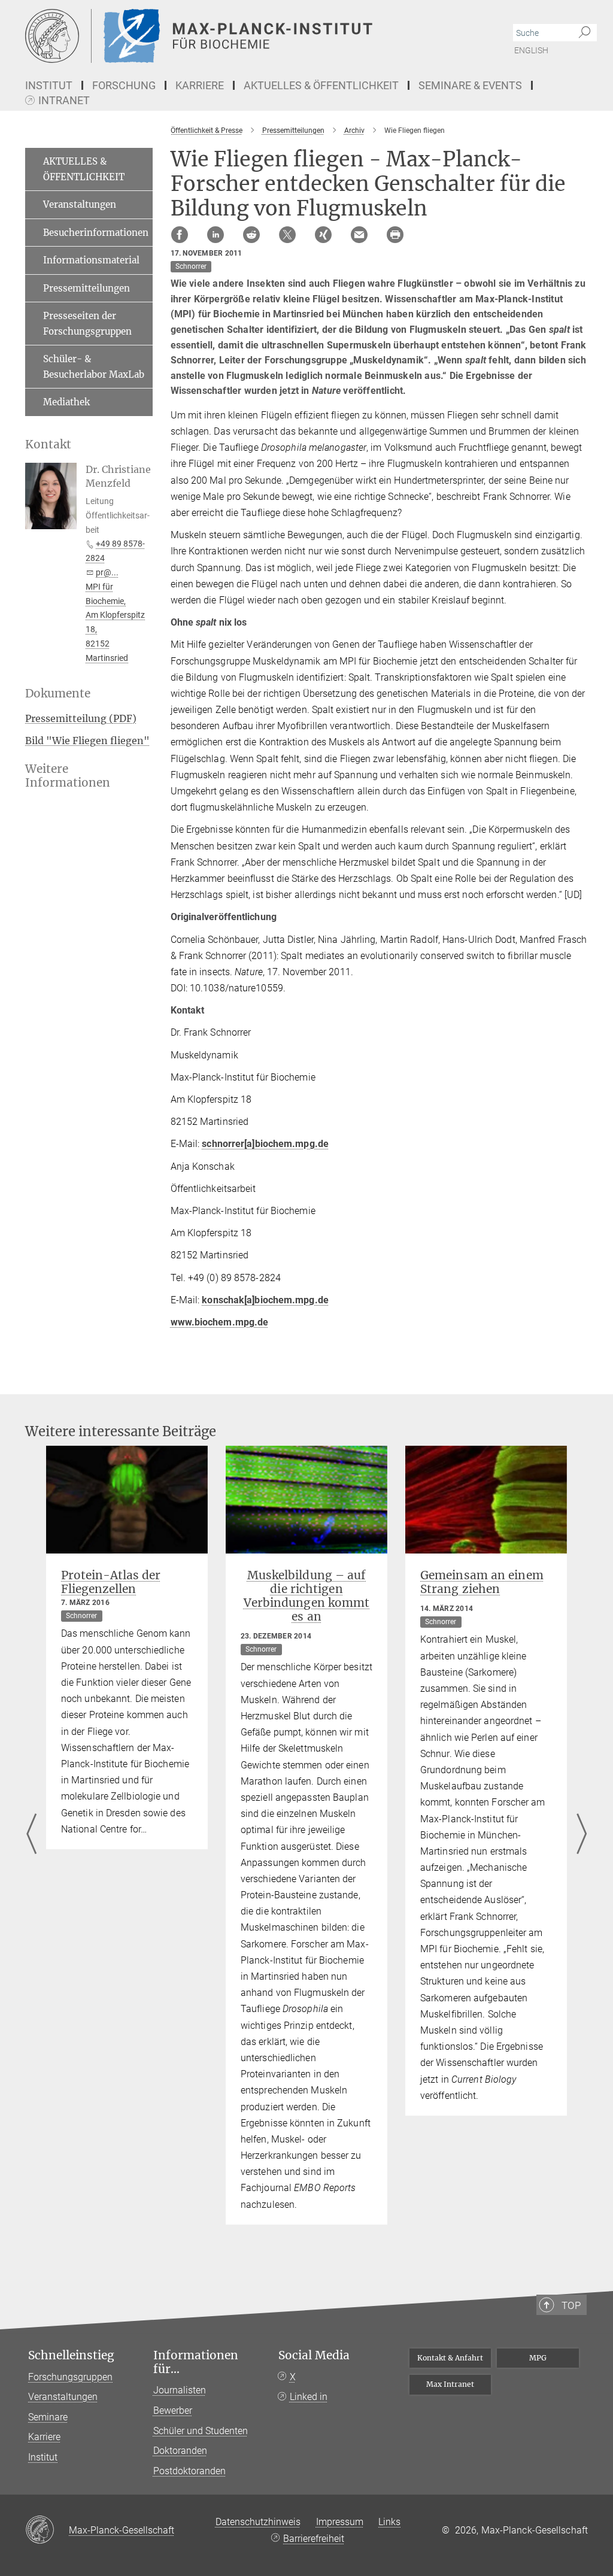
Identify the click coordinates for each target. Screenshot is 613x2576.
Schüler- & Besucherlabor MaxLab (94, 367)
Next (582, 1835)
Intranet (64, 101)
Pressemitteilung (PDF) (81, 718)
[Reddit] (251, 235)
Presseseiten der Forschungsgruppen (87, 324)
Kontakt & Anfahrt (450, 2358)
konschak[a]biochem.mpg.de (265, 1300)
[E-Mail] (359, 235)
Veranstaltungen (80, 204)
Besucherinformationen (96, 233)
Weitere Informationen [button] (68, 776)
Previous (31, 1835)
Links (389, 2522)
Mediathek (66, 402)
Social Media (314, 2355)
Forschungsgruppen (70, 2377)
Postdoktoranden (189, 2471)
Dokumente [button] (58, 694)
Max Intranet (450, 2384)
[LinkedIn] (216, 235)
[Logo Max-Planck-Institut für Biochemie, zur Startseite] (250, 36)
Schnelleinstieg (71, 2355)
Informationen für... (196, 2362)
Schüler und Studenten (201, 2431)
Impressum (340, 2522)
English (531, 50)
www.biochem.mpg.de (220, 1322)
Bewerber (173, 2410)
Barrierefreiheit (314, 2539)
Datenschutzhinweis (258, 2522)
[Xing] (323, 235)
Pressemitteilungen (87, 288)
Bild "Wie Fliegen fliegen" (87, 741)
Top (571, 2305)
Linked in (309, 2397)
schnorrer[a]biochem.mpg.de (265, 1144)
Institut (43, 2457)
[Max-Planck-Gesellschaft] (47, 2531)
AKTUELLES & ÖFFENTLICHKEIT (84, 169)
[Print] (395, 235)
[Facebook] (180, 235)
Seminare (48, 2417)
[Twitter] (287, 235)
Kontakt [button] (48, 444)
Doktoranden (180, 2451)
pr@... (107, 572)
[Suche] (585, 33)
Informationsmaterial (91, 260)
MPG (538, 2358)
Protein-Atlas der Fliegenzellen (111, 1582)
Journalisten (180, 2390)
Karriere (44, 2437)
